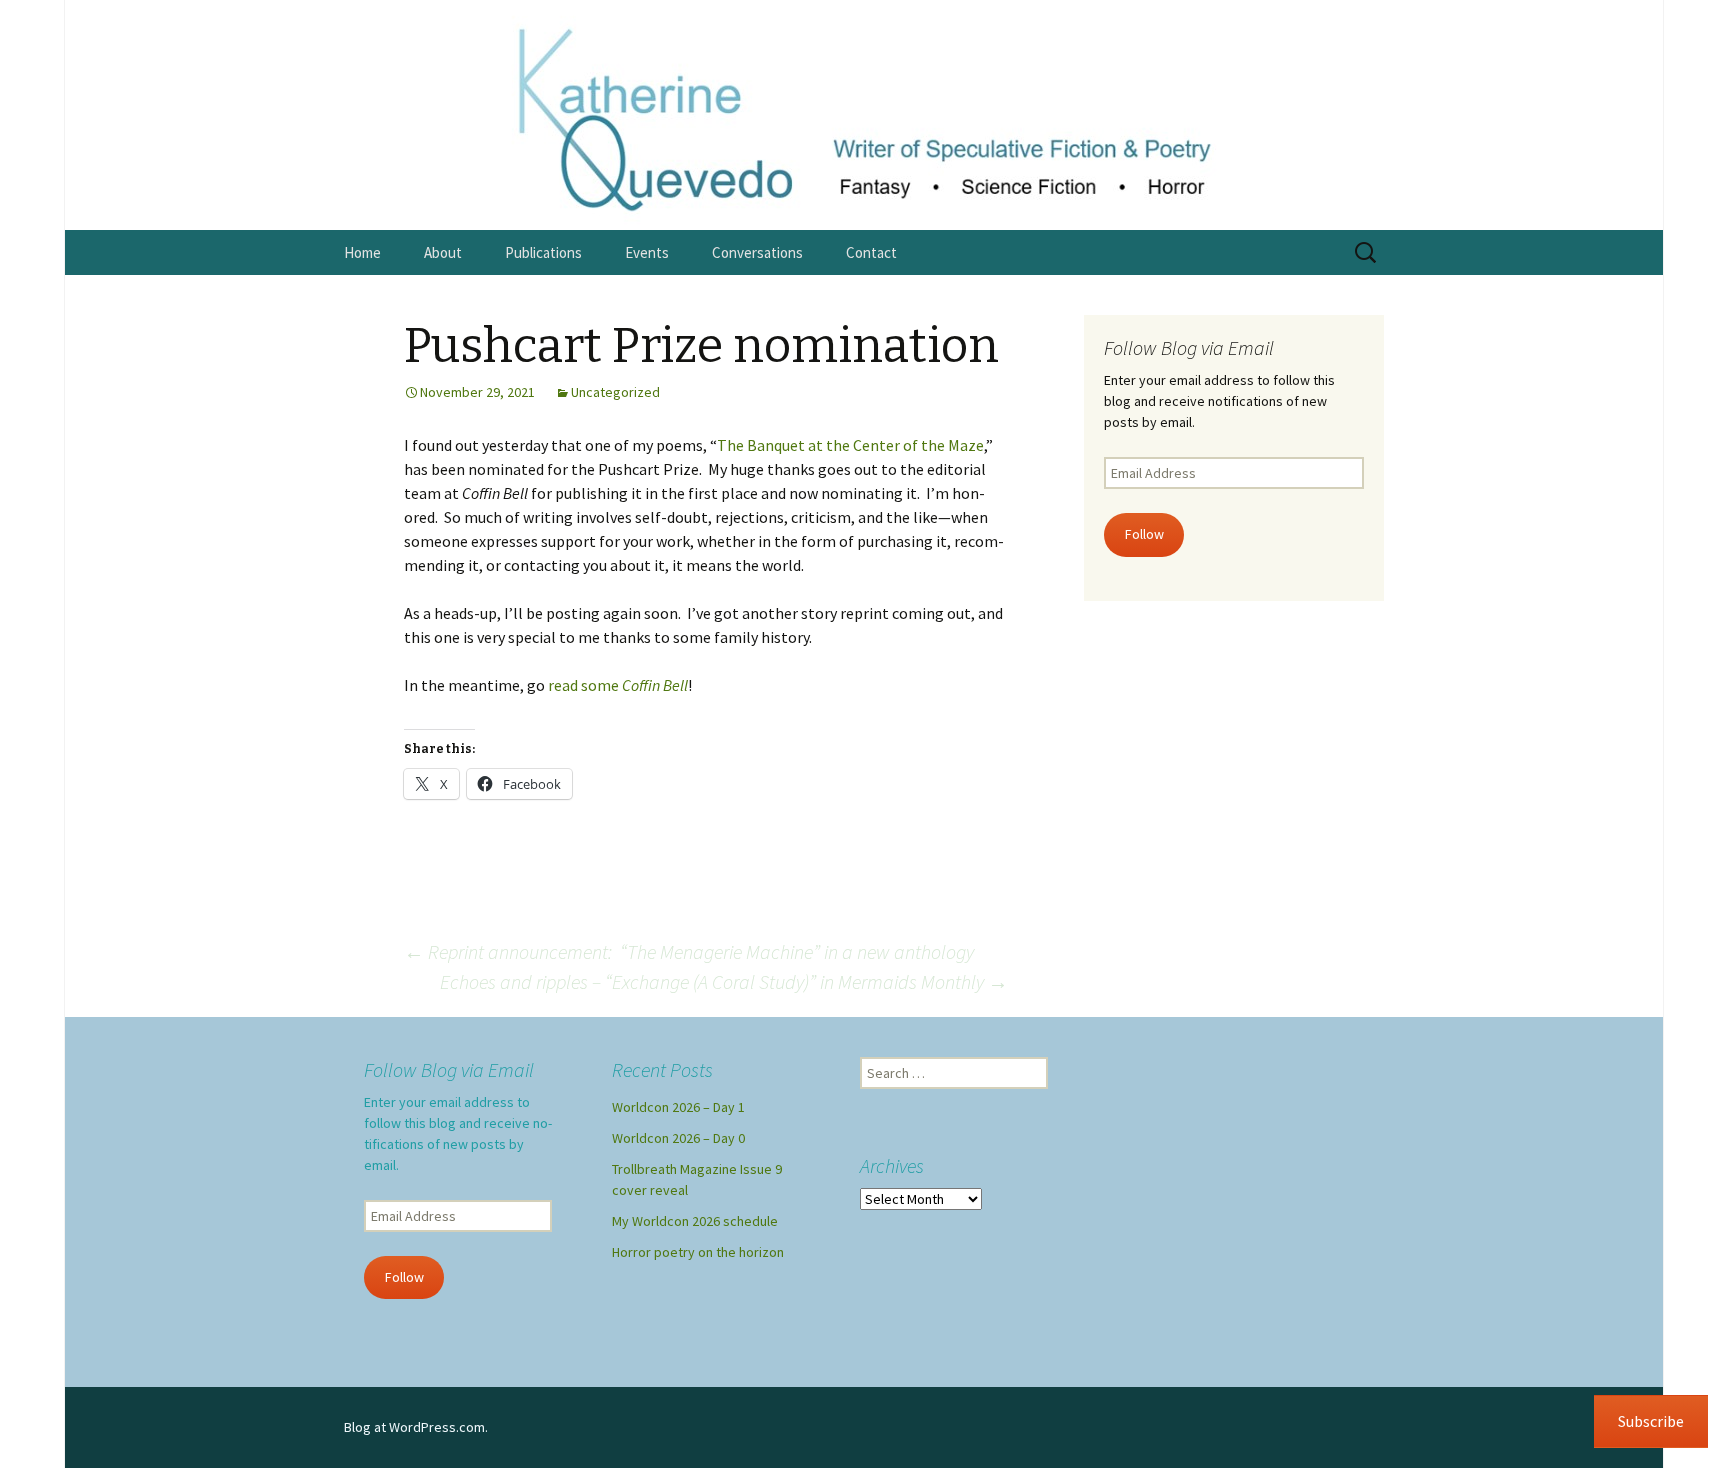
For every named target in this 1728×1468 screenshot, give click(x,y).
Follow (1144, 534)
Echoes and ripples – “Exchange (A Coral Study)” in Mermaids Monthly (724, 981)
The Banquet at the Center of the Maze (850, 445)
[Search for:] (1367, 253)
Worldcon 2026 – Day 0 (678, 1138)
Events (647, 252)
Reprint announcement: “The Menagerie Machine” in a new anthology (689, 951)
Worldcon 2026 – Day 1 (678, 1107)
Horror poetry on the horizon (698, 1252)
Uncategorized (615, 392)
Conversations (757, 252)
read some (618, 685)
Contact (871, 252)
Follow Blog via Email (1189, 347)
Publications (543, 252)
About (443, 252)
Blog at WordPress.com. (416, 1427)
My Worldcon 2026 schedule (695, 1221)
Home (362, 252)
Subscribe (1651, 1421)
